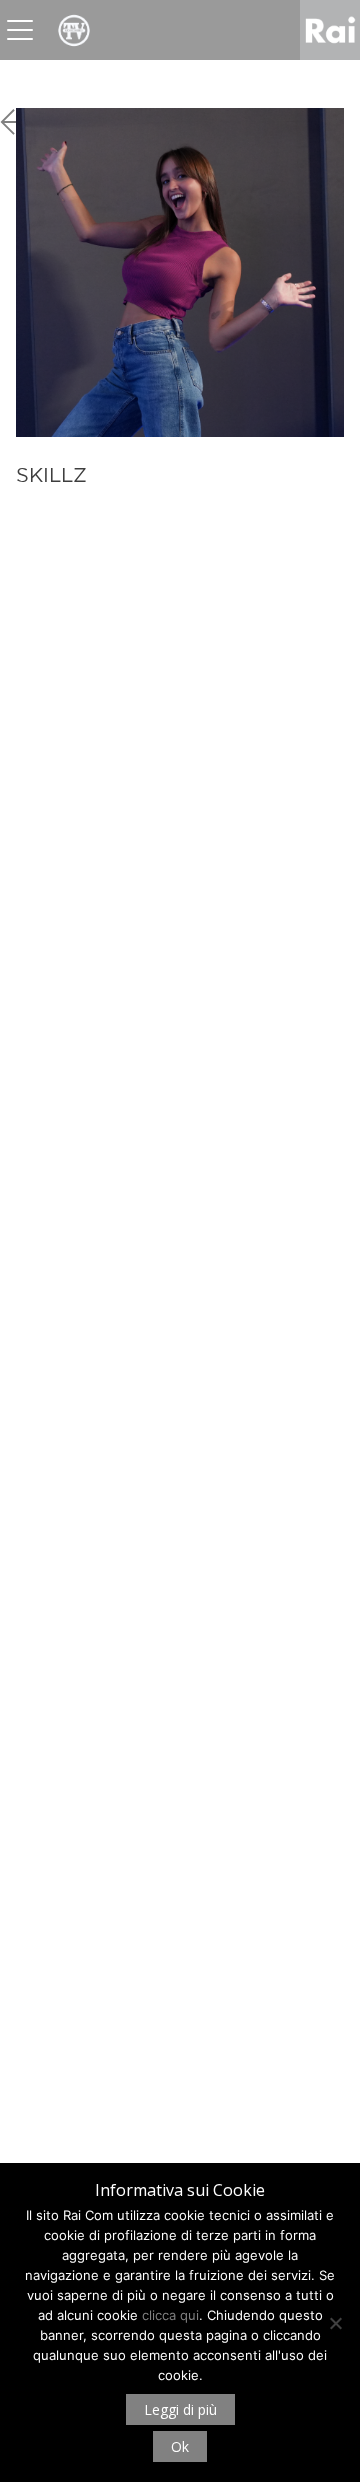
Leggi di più (180, 2409)
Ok (180, 2446)
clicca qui (170, 2315)
